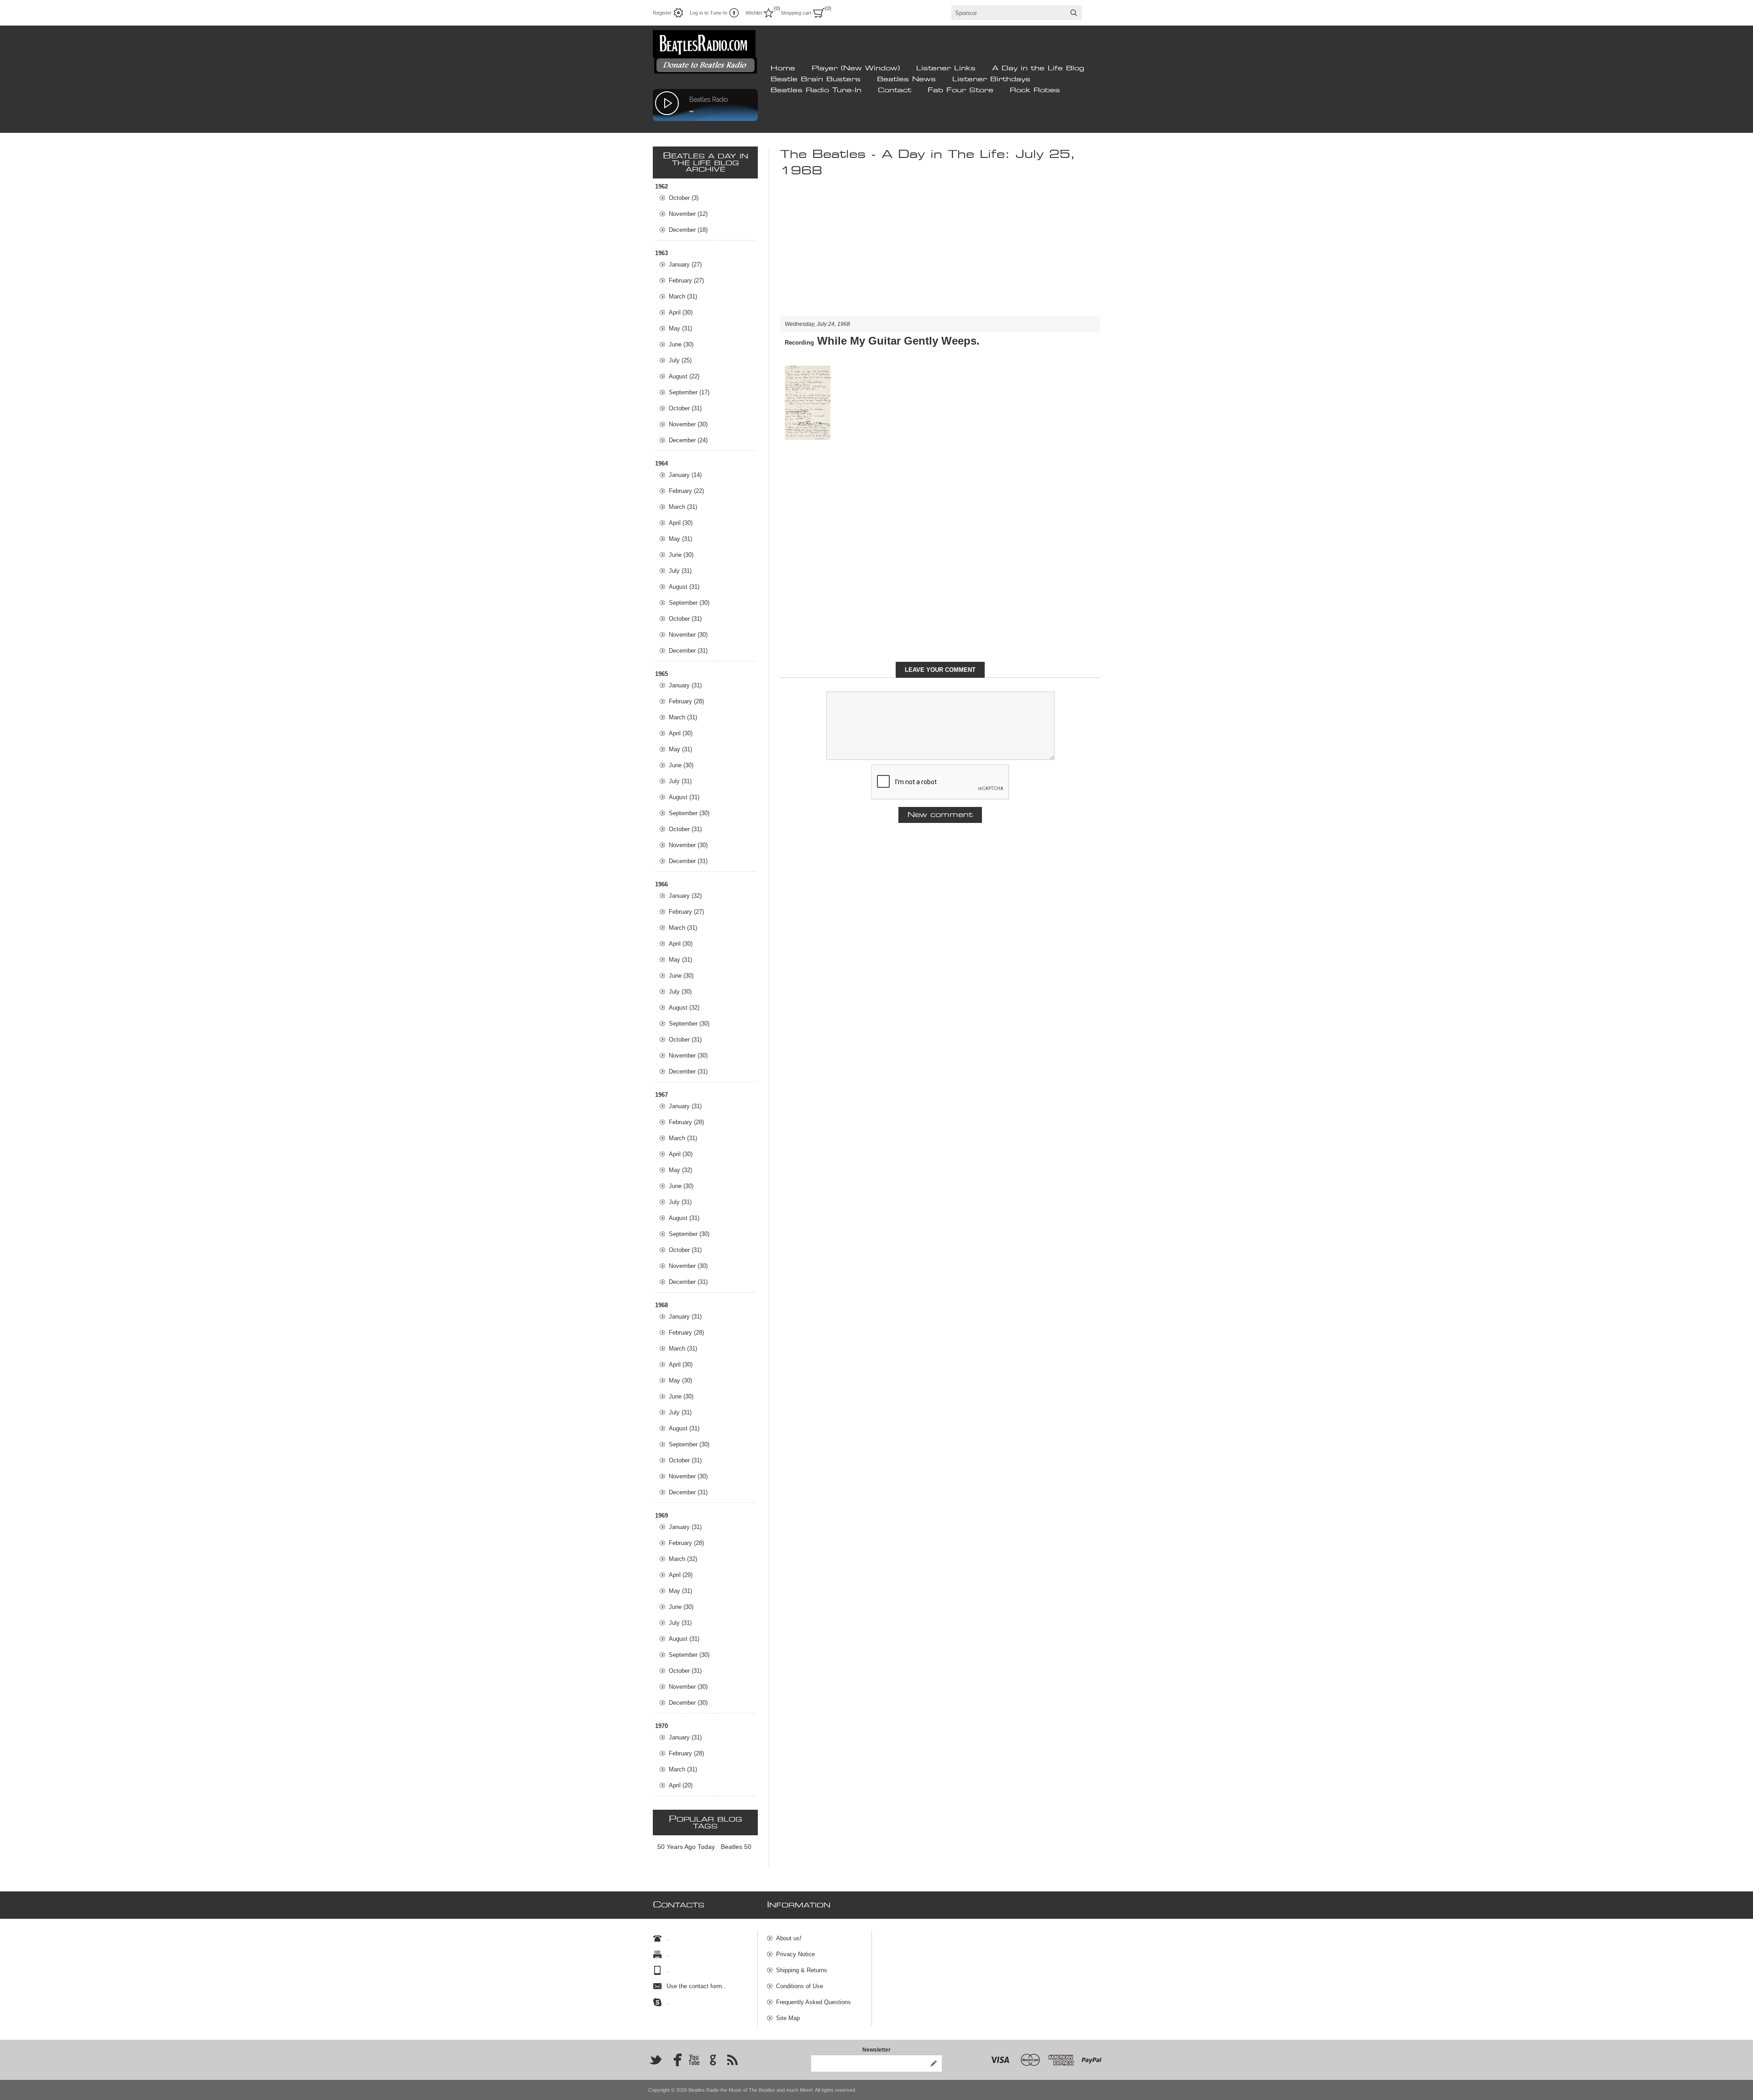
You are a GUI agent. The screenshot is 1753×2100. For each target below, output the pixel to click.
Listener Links (946, 68)
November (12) (688, 214)
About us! (789, 1938)
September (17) (689, 392)
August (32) (684, 1008)
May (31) (680, 328)
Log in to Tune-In (709, 13)
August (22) (684, 376)
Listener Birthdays (991, 79)
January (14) (685, 475)
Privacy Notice (795, 1954)
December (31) (688, 651)
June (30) (681, 344)
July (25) (680, 360)
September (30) (689, 603)
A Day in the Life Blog (1038, 68)
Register (662, 13)
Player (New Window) (856, 68)
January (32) (685, 896)
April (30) (681, 312)
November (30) (688, 424)
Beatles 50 (736, 1847)
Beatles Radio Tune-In (816, 90)
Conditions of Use (800, 1986)
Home (783, 68)
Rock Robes (1035, 90)
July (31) (680, 571)
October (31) (685, 408)
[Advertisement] (940, 252)
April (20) (681, 1785)
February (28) (686, 701)
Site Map (788, 2018)
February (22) (686, 491)
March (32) (683, 1559)
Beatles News (906, 79)
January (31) (685, 685)
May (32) (680, 1170)
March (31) (683, 296)
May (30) (680, 1380)
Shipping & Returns (802, 1970)
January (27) (685, 264)
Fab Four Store (960, 90)
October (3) (684, 198)
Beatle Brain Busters (816, 79)
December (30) (688, 1703)
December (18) (688, 230)
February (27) (686, 280)
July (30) (680, 992)
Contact (895, 90)
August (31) (684, 587)
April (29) (681, 1575)
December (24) (688, 440)
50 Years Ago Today (686, 1847)
